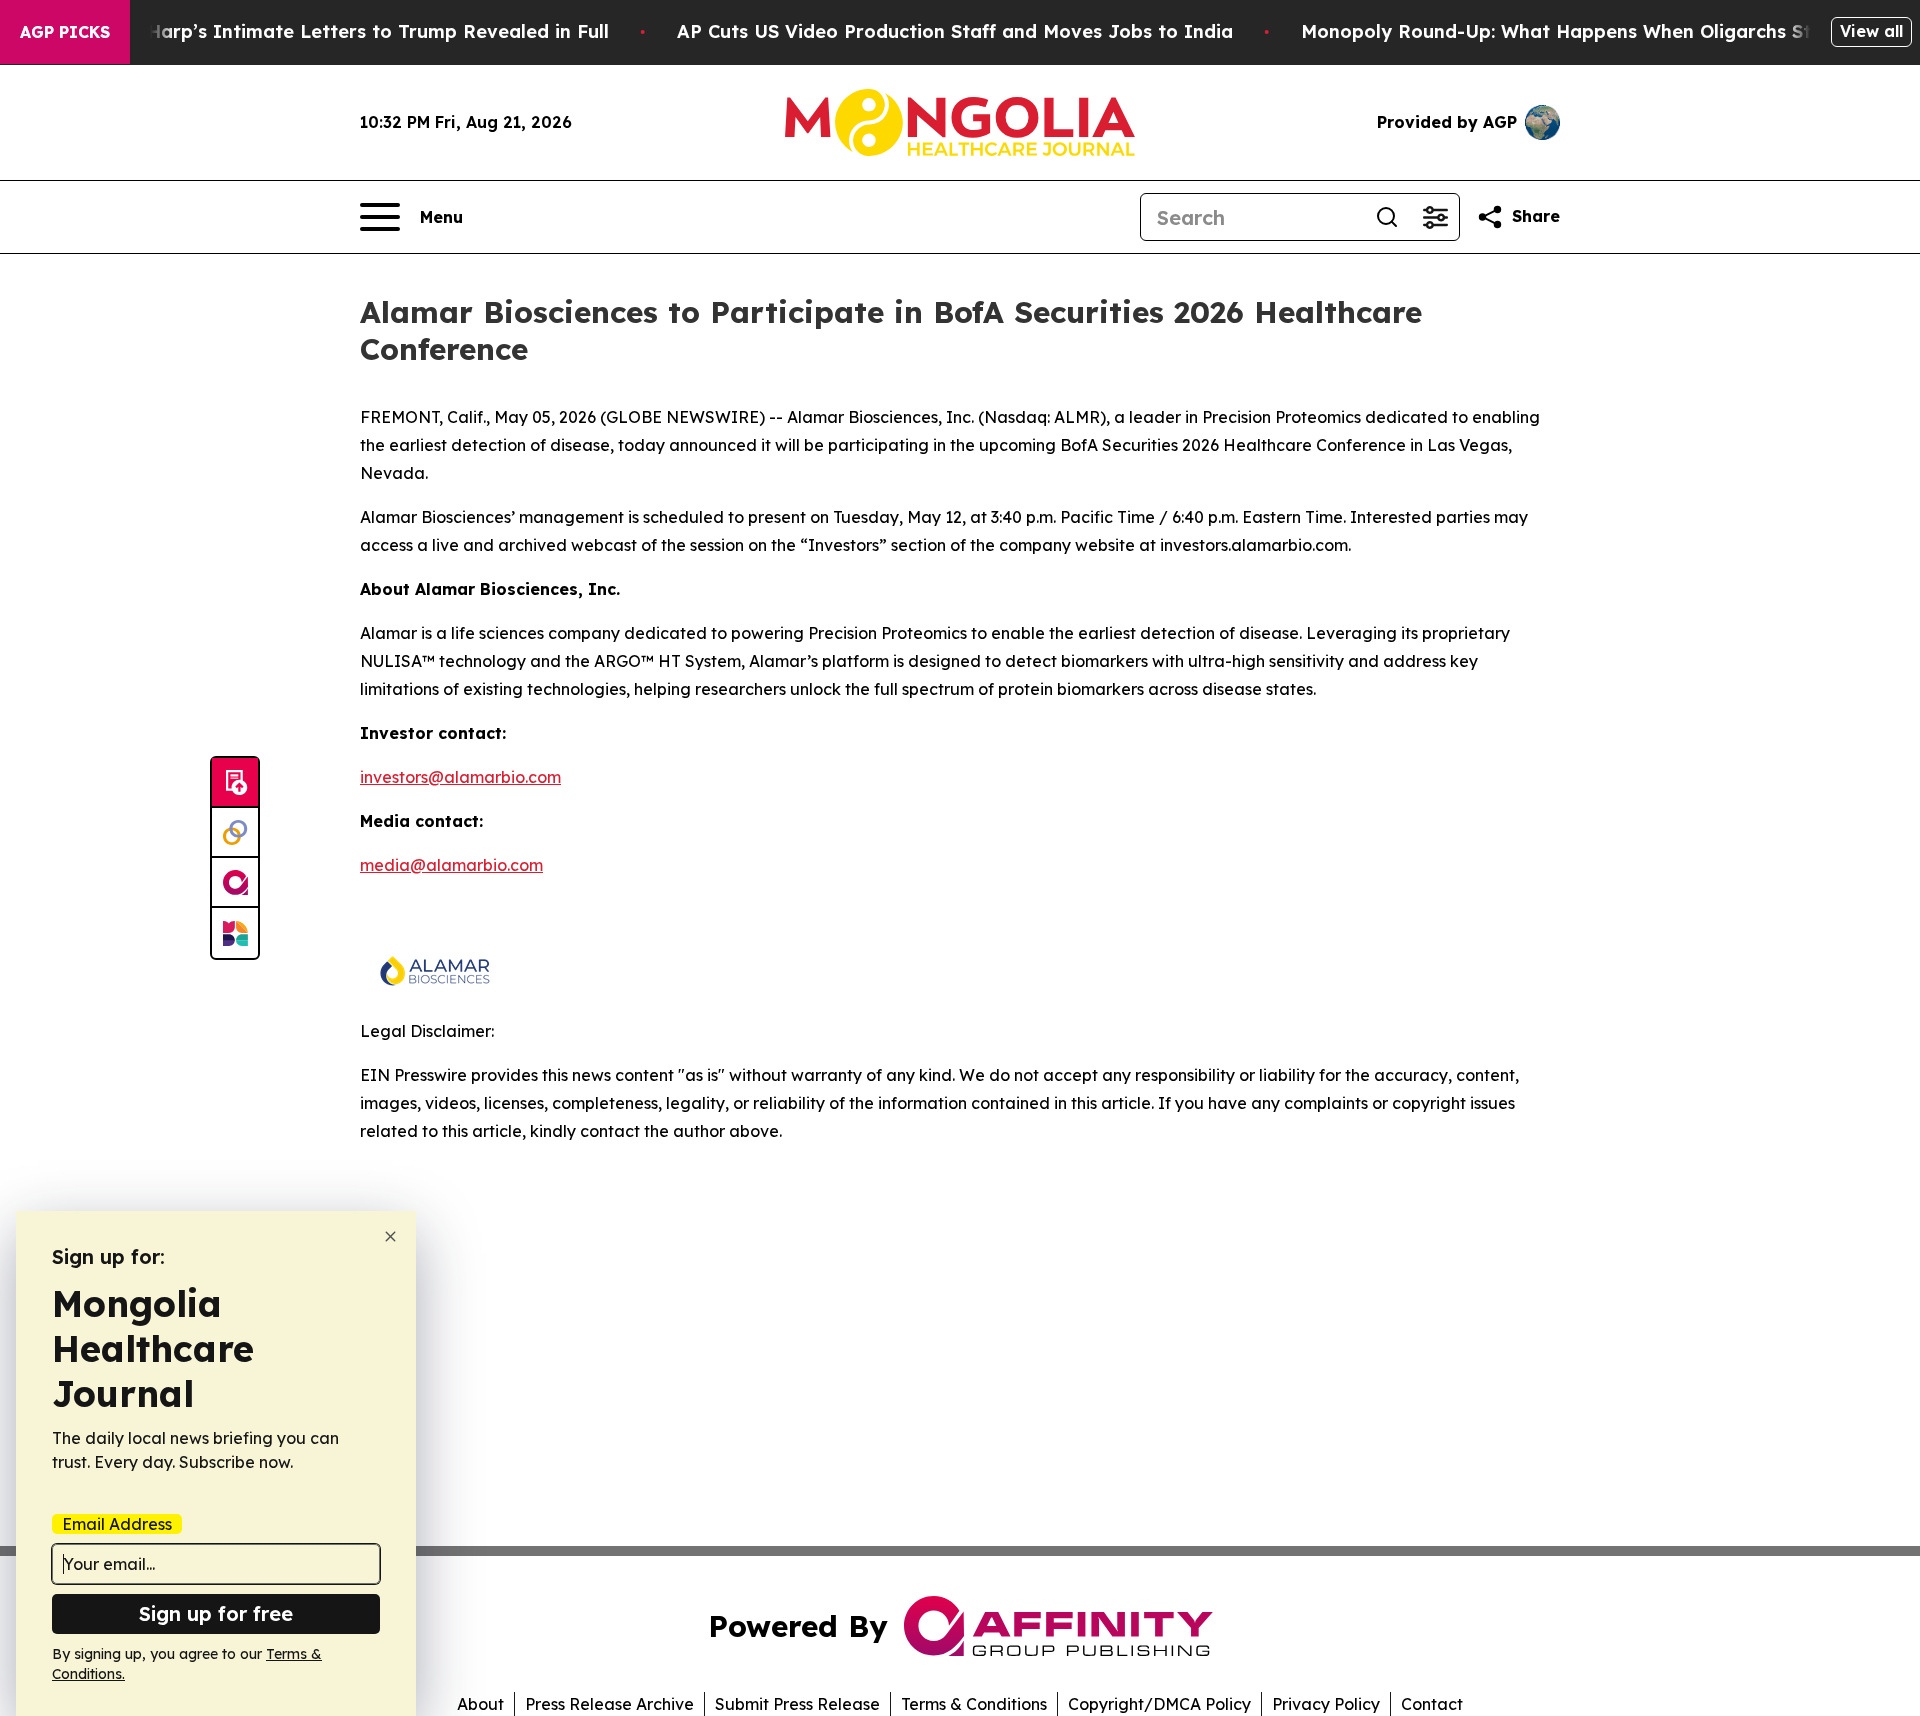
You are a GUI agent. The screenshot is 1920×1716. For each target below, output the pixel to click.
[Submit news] (235, 783)
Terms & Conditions (974, 1704)
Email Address (117, 1524)
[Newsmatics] (235, 933)
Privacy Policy (1326, 1704)
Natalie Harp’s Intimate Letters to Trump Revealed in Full (341, 31)
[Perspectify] (235, 833)
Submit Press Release (797, 1704)
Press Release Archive (609, 1704)
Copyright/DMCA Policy (1159, 1704)
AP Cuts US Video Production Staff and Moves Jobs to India (955, 31)
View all (1871, 31)
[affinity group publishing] (235, 883)
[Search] (1387, 217)
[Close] (390, 1236)
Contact (1432, 1704)
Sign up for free (216, 1613)
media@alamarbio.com (451, 865)
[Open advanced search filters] (1435, 217)
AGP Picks (65, 32)
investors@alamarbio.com (460, 777)
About (480, 1704)
